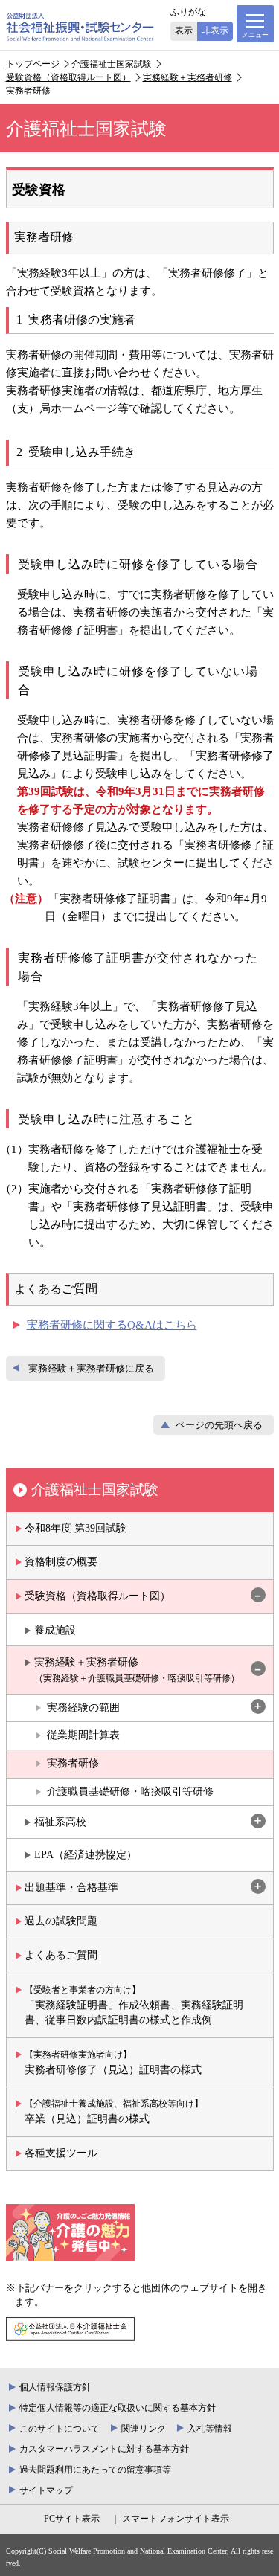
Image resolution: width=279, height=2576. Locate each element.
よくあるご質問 (61, 1955)
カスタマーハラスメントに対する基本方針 (104, 2449)
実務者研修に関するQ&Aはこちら (112, 1325)
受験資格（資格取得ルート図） (68, 77)
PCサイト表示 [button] (72, 2519)
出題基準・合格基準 (71, 1888)
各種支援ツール (61, 2153)
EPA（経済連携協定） (86, 1855)
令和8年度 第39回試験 (76, 1528)
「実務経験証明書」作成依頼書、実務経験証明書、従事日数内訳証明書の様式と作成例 (134, 2005)
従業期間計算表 (83, 1735)
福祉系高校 (60, 1822)
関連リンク (144, 2429)
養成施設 (55, 1630)
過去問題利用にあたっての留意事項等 (95, 2470)
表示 (184, 30)
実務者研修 (73, 1763)
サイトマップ (46, 2490)
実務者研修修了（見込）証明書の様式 (113, 2062)
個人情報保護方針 (55, 2387)
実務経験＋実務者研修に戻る (91, 1369)
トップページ (33, 64)
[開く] (258, 1708)
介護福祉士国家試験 (112, 64)
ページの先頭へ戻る (219, 1425)
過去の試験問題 (61, 1921)
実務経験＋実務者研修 (187, 77)
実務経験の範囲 (83, 1708)
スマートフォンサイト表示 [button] (175, 2519)
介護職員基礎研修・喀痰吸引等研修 (130, 1792)
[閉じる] (258, 1596)
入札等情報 (210, 2429)
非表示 (215, 30)
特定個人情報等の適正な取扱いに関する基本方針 (118, 2408)
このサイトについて (60, 2429)
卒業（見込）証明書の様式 (114, 2111)
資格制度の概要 (61, 1562)
